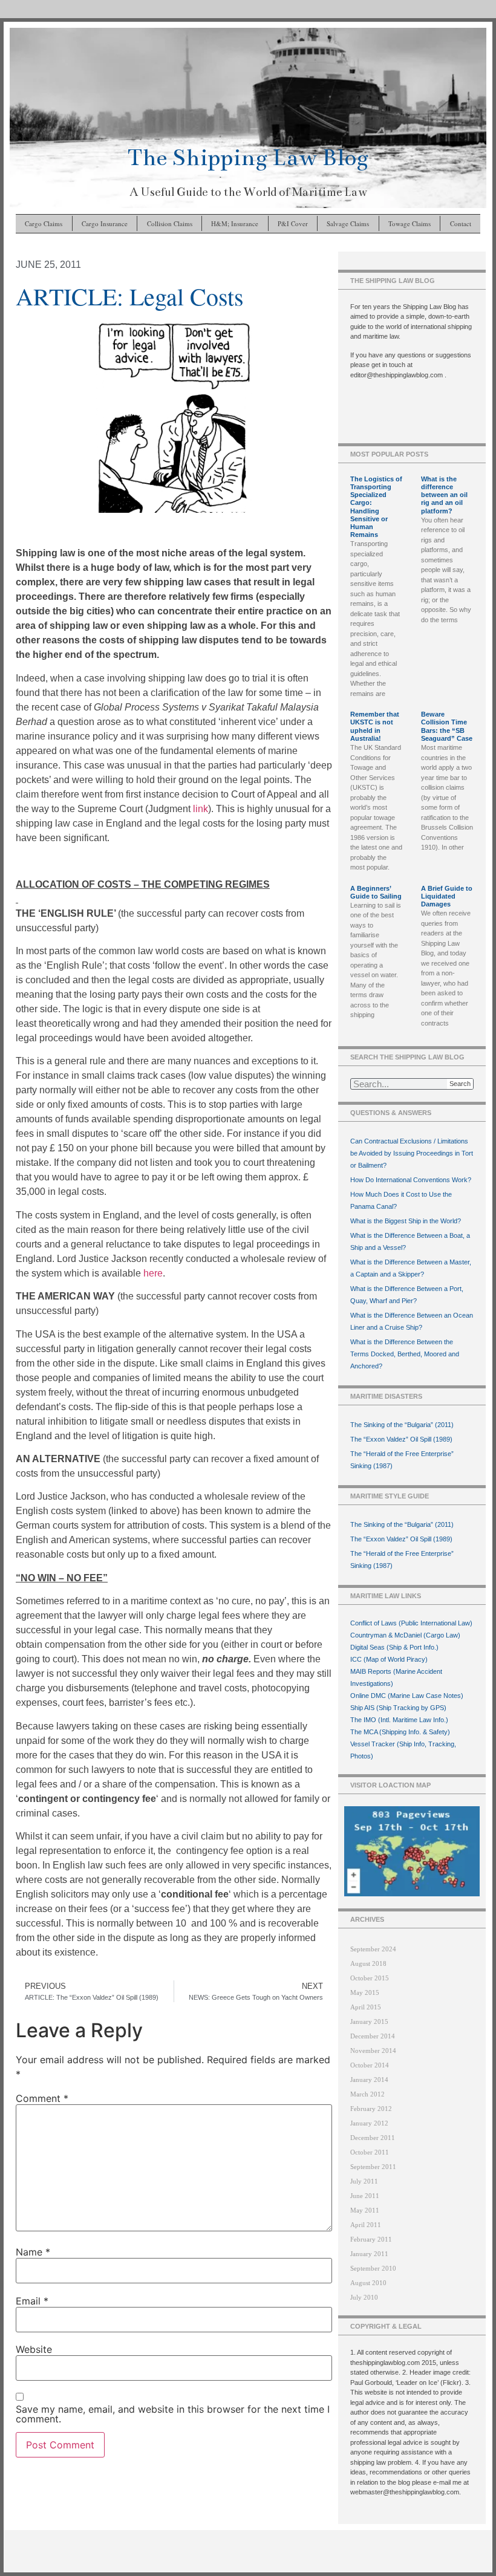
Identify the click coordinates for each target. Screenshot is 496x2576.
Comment (42, 2098)
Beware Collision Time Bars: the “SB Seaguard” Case (447, 726)
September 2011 (373, 2167)
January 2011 (369, 2254)
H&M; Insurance (235, 223)
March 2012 (367, 2094)
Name (33, 2252)
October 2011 (370, 2152)
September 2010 (373, 2268)
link (201, 809)
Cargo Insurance (105, 223)
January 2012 (369, 2123)
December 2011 (373, 2138)
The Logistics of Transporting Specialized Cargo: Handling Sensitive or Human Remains (376, 507)
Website (34, 2349)
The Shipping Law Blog (248, 158)
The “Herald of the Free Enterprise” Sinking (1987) (402, 1460)
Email (32, 2301)
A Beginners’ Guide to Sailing (376, 892)
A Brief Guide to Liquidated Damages (447, 896)
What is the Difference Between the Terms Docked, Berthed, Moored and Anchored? (405, 1354)
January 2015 (369, 2021)
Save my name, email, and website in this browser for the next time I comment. (173, 2414)
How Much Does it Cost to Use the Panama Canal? (401, 1200)
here (153, 1273)
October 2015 (370, 1978)
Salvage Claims (348, 223)
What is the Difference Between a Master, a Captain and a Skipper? (411, 1268)
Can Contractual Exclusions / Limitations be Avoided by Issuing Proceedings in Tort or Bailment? (412, 1153)
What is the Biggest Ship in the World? (406, 1221)
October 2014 (370, 2065)
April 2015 (366, 2007)
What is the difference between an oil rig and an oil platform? (444, 495)
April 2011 (366, 2225)
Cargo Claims (44, 223)
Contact (461, 223)
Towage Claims (410, 223)
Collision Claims (170, 223)
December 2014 (373, 2036)
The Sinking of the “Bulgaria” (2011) (402, 1425)
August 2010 (368, 2283)
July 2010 (364, 2297)
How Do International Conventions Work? (411, 1180)
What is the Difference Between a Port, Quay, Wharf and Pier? (407, 1295)
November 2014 (373, 2051)
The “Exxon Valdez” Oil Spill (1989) (401, 1439)
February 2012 (371, 2109)
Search (460, 1084)
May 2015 (365, 1992)
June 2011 (365, 2196)
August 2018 (368, 1963)
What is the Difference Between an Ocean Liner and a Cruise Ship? (412, 1321)
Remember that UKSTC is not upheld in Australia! (375, 726)
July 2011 (364, 2181)
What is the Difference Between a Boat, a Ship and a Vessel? (410, 1241)
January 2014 (369, 2080)
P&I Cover (293, 223)
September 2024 (373, 1949)
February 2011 (371, 2239)
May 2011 (365, 2210)
